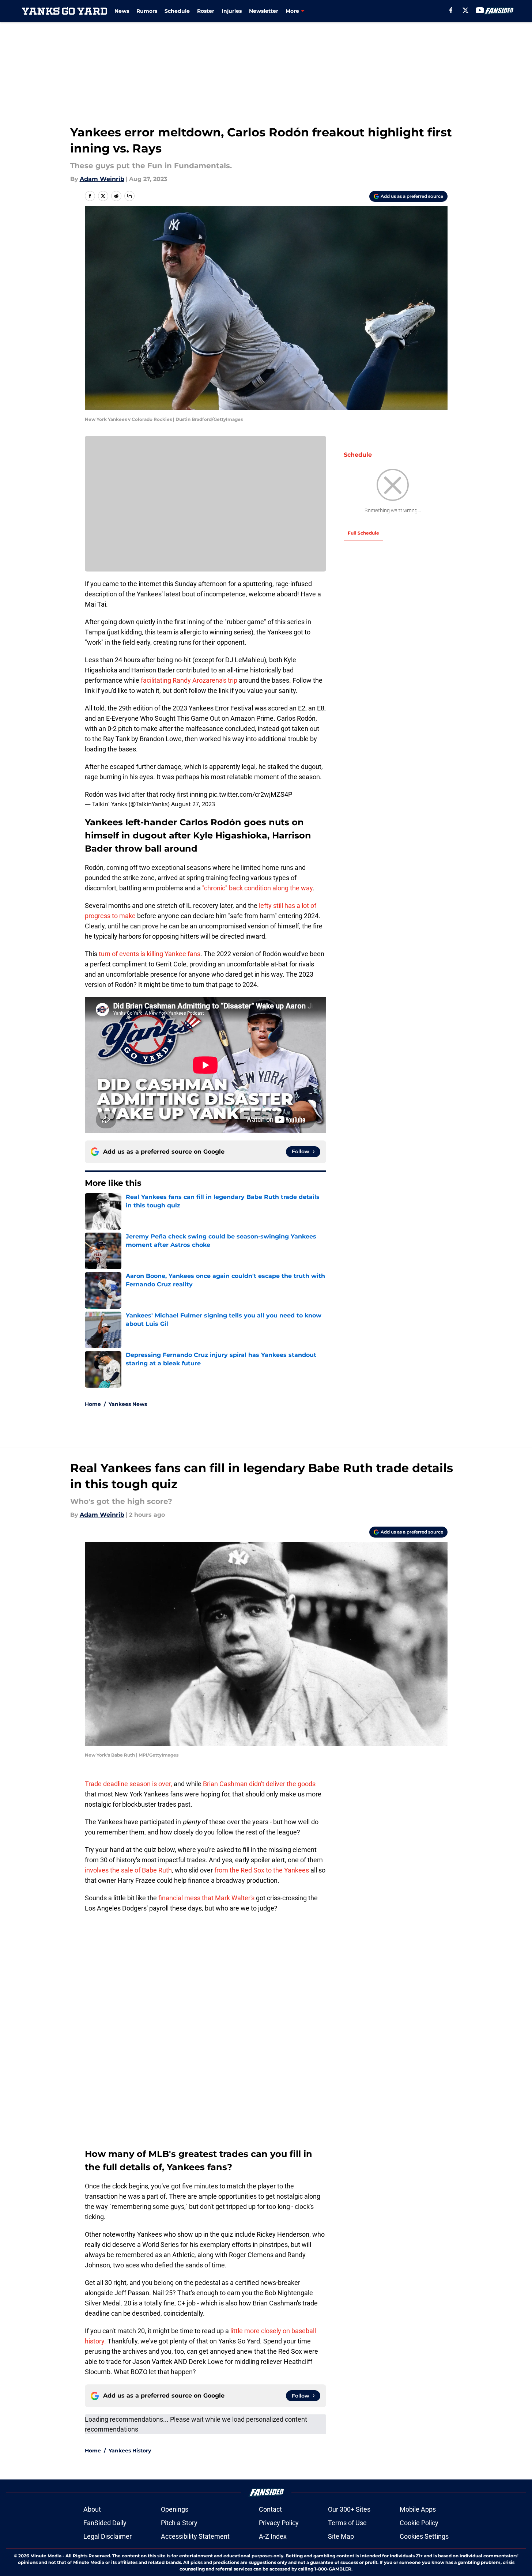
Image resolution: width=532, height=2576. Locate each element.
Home (93, 1404)
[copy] (129, 196)
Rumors (147, 11)
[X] (465, 10)
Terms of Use (347, 2523)
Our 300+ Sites (349, 2509)
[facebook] (451, 10)
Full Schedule (363, 533)
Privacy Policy (279, 2523)
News (122, 11)
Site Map (341, 2536)
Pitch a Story (179, 2523)
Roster (206, 11)
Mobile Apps (418, 2509)
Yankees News (128, 1404)
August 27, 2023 (193, 804)
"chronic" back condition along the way (257, 888)
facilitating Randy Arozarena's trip (190, 680)
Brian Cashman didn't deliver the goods (259, 1784)
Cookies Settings (424, 2536)
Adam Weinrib (102, 179)
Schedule (177, 11)
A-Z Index (273, 2536)
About (92, 2509)
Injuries (232, 11)
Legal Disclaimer (107, 2536)
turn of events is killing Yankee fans (150, 954)
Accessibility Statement (195, 2536)
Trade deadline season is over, (129, 1784)
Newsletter (264, 11)
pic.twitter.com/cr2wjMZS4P (250, 794)
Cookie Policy (419, 2523)
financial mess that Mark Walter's (206, 1898)
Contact (270, 2509)
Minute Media (46, 2556)
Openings (175, 2509)
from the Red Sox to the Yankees (262, 1870)
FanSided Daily (105, 2523)
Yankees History (130, 2451)
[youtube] (480, 10)
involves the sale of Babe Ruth (128, 1870)
